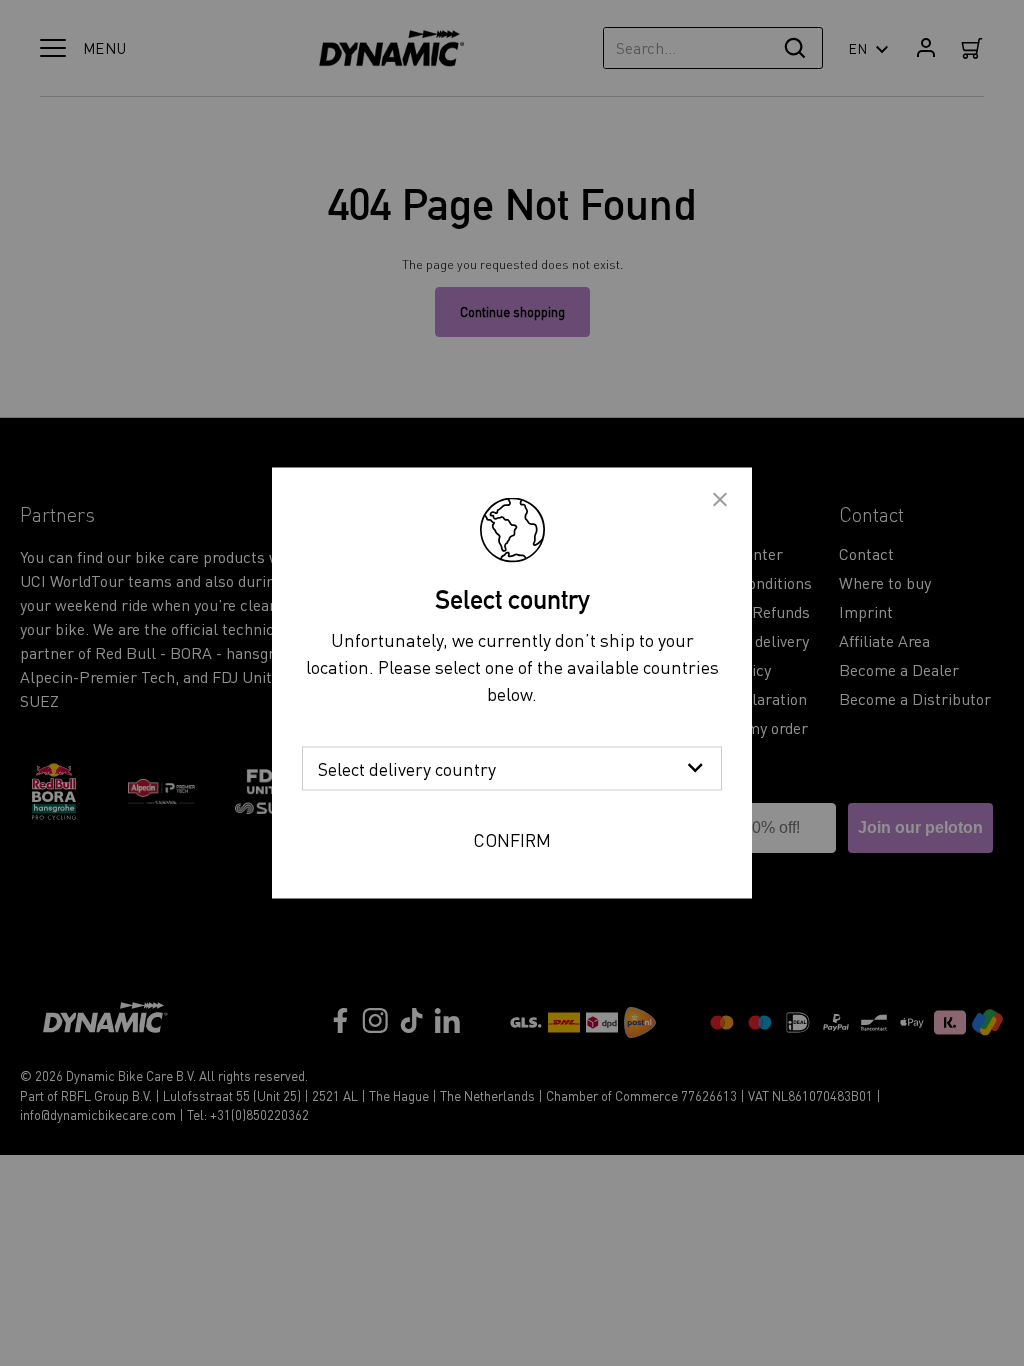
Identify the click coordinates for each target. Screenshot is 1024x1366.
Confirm (512, 839)
